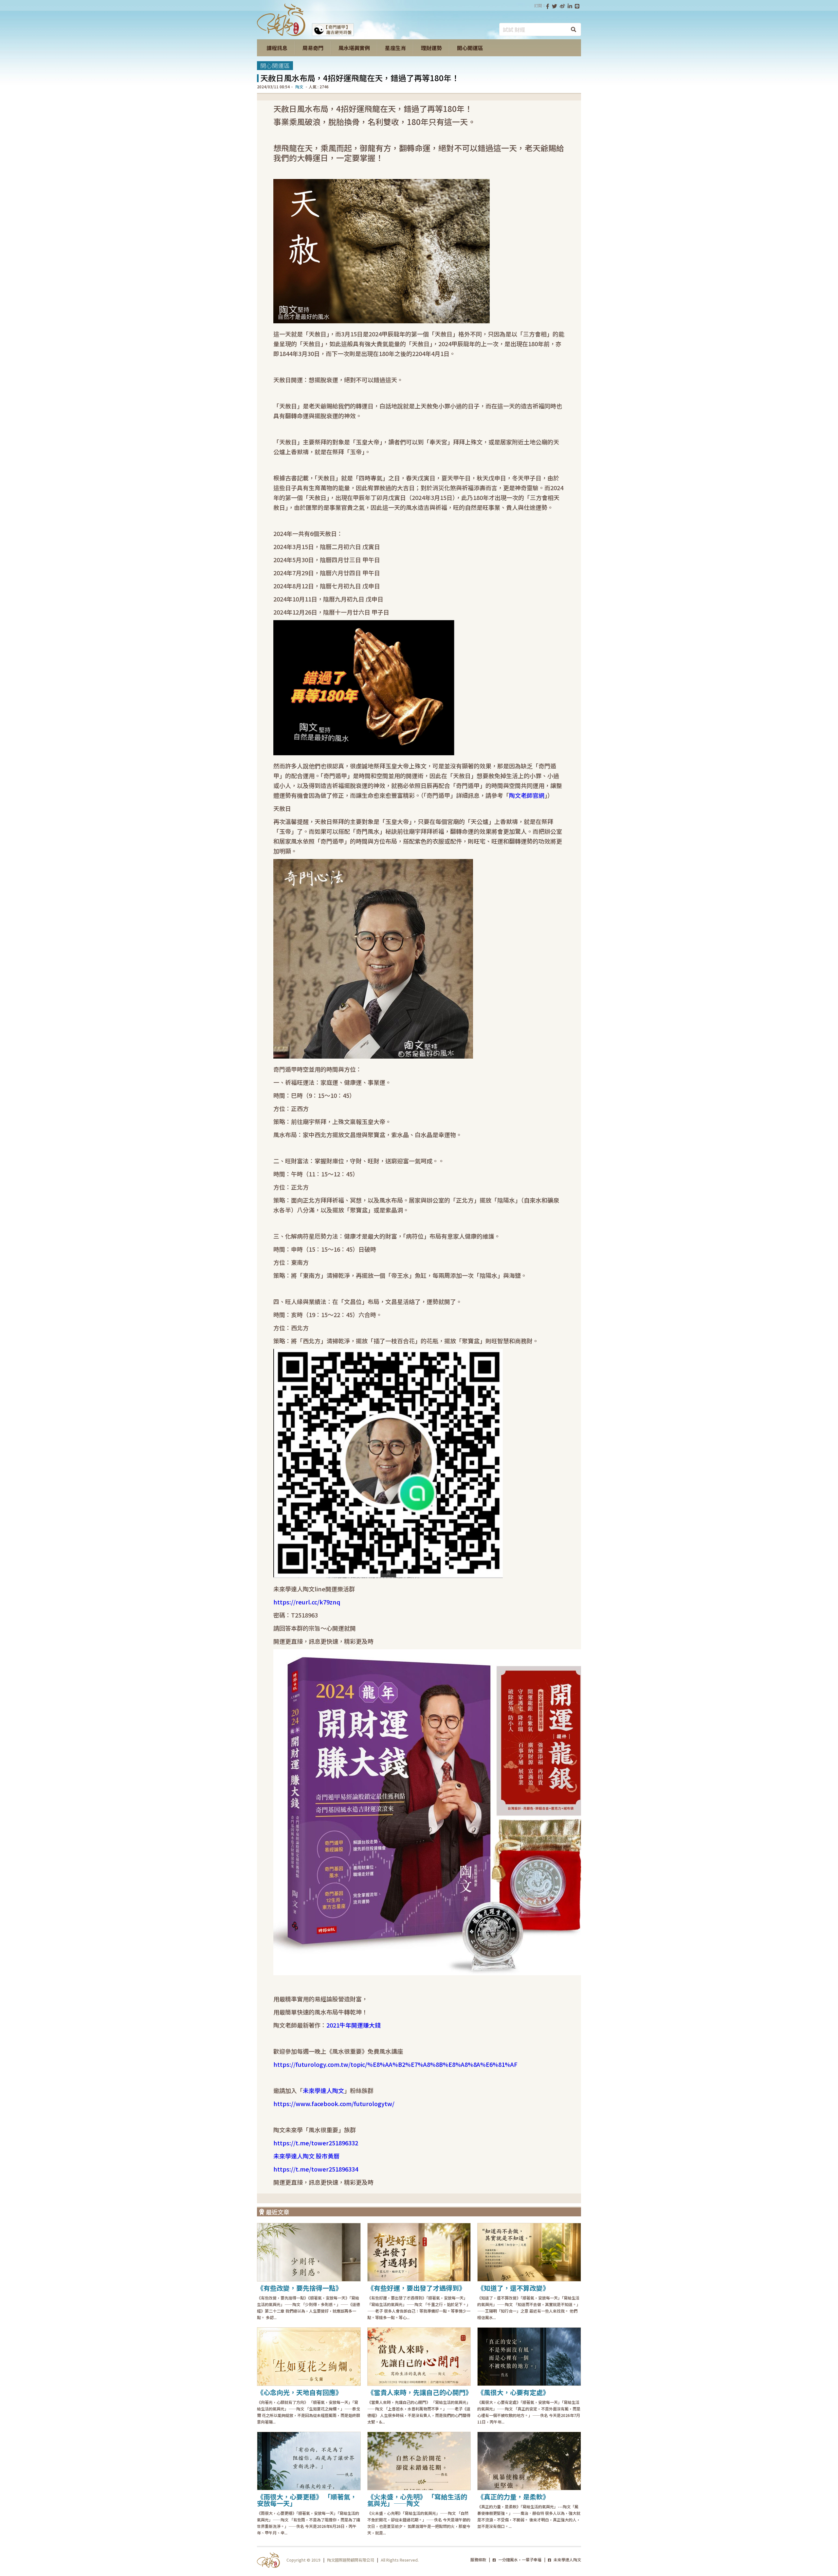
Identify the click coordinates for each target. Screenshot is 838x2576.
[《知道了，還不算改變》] (529, 2252)
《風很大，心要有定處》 (513, 2392)
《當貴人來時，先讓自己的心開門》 (420, 2392)
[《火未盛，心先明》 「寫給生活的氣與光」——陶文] (419, 2461)
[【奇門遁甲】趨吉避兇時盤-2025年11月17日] (333, 34)
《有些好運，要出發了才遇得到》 (416, 2288)
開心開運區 (275, 65)
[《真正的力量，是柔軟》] (529, 2461)
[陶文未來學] (281, 34)
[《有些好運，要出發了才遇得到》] (419, 2252)
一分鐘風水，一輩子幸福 (519, 2559)
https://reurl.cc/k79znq (307, 1602)
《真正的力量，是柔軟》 (513, 2497)
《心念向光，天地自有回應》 (300, 2392)
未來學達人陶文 (567, 2559)
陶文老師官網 (527, 795)
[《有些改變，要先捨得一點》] (309, 2252)
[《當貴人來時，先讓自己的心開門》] (419, 2357)
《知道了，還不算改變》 (513, 2288)
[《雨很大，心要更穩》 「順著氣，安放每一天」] (309, 2461)
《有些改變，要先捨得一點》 (300, 2288)
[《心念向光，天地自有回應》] (309, 2357)
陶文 (299, 87)
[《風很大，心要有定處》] (529, 2357)
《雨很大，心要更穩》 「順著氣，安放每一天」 (307, 2500)
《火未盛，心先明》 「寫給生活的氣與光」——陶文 (417, 2500)
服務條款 (478, 2559)
